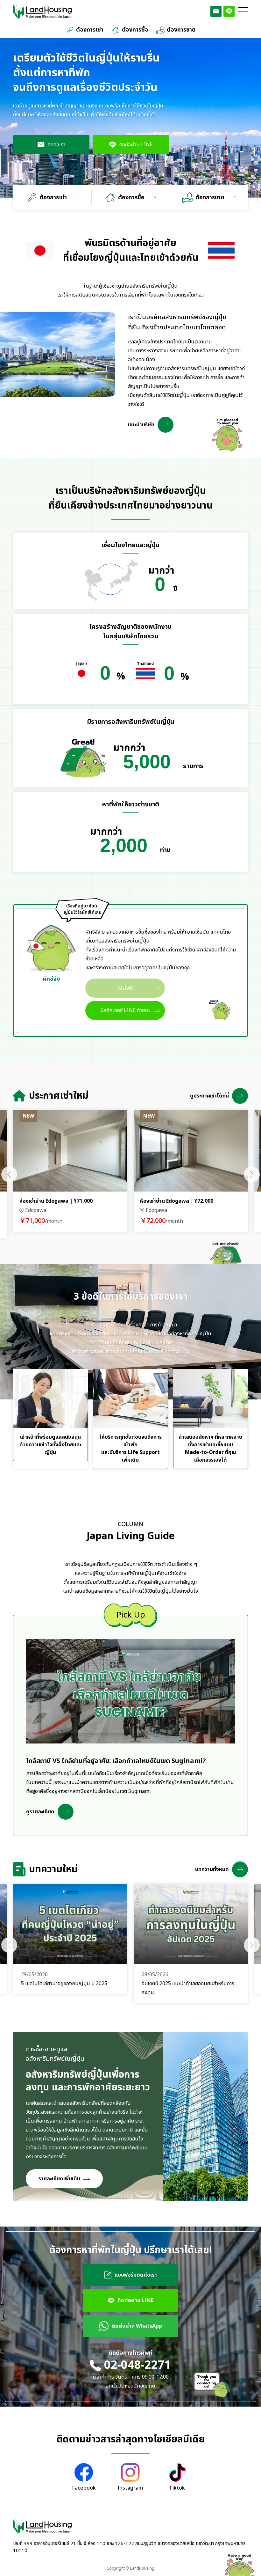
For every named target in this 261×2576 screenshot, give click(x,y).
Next (252, 1174)
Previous (9, 1174)
